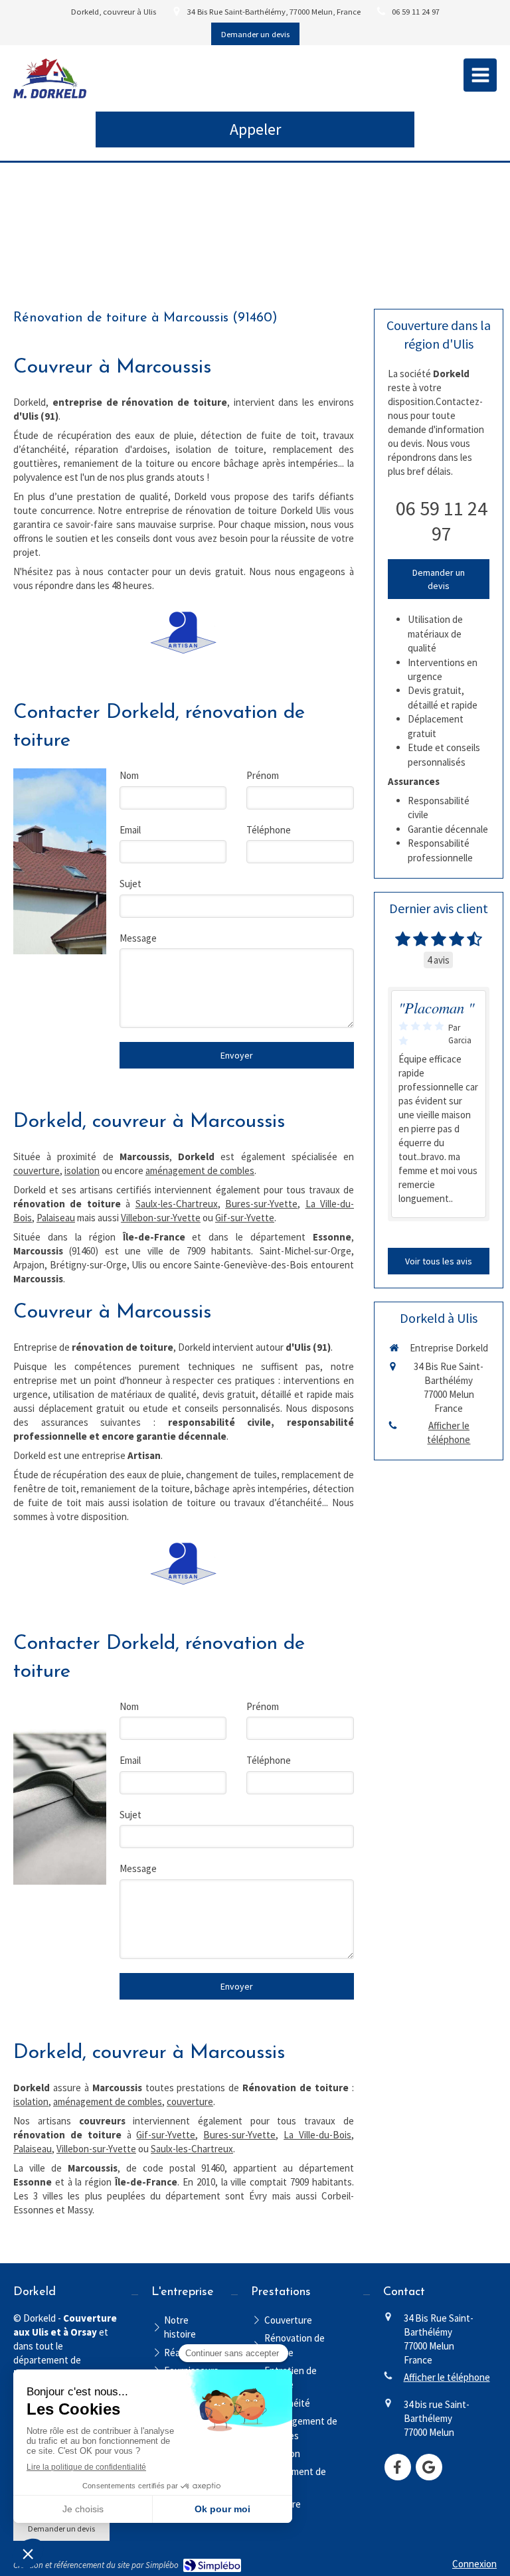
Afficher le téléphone (449, 1432)
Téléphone (269, 830)
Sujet (130, 884)
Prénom (263, 775)
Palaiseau (56, 1218)
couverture (37, 1170)
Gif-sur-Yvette (245, 1218)
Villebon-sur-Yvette (161, 1218)
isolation (82, 1170)
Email (130, 830)
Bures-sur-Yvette (261, 1204)
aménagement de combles (200, 1170)
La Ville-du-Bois (317, 2135)
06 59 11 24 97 (442, 521)
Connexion (474, 2564)
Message (138, 938)
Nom (129, 775)
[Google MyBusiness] (429, 2467)
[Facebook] (398, 2467)
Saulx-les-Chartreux (177, 1204)
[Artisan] (183, 633)
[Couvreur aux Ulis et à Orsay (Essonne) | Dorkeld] (50, 78)
